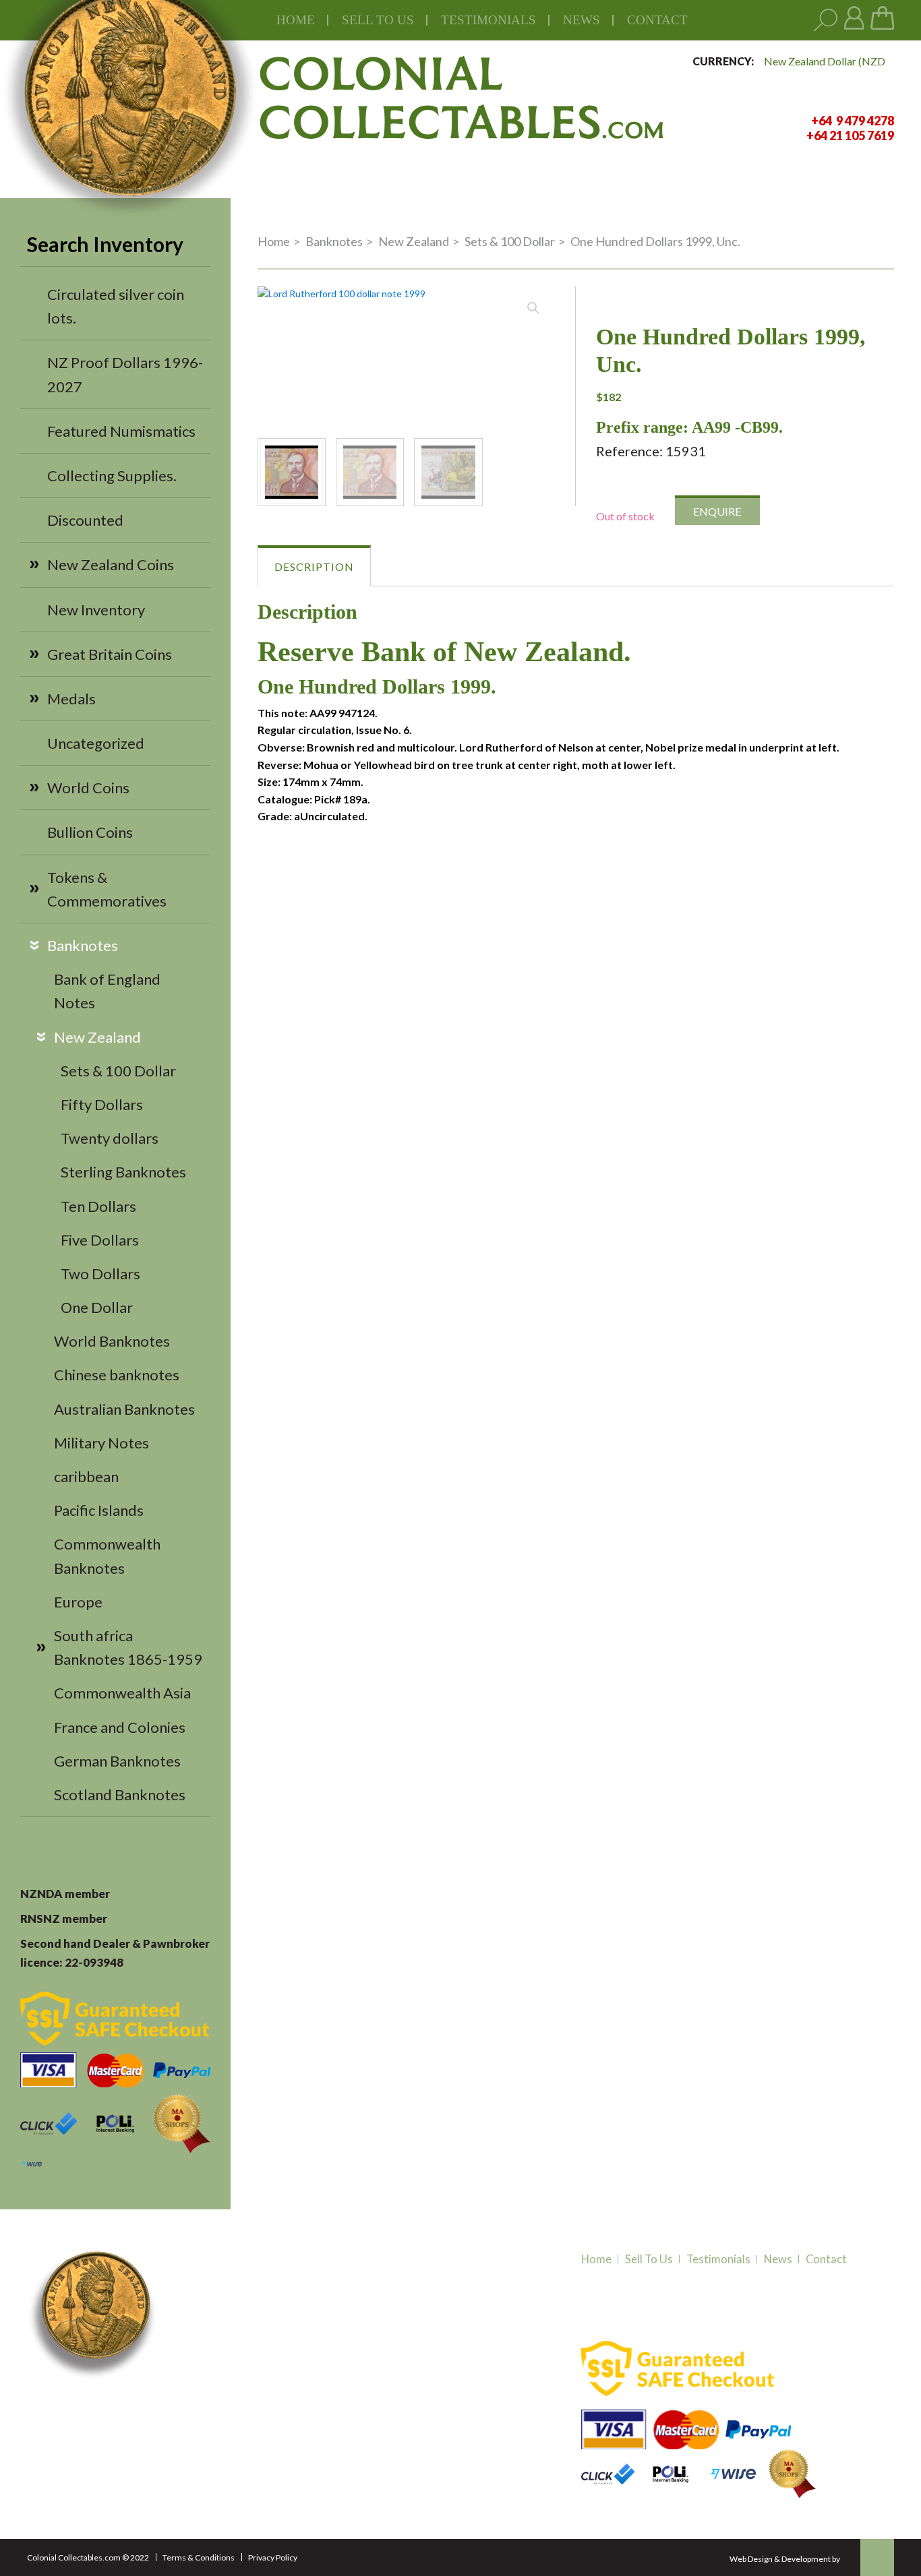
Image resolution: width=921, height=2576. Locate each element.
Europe (78, 1602)
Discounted (85, 520)
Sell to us (378, 20)
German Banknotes (117, 1761)
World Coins (88, 788)
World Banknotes (112, 1341)
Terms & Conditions (199, 2557)
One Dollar (97, 1307)
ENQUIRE (717, 511)
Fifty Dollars (102, 1104)
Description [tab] (314, 566)
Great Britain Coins (110, 654)
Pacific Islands (99, 1510)
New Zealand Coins (111, 564)
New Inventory (96, 610)
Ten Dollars (98, 1206)
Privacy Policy (273, 2557)
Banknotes (83, 945)
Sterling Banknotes (123, 1172)
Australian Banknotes (124, 1409)
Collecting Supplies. (112, 476)
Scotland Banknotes (120, 1795)
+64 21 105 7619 (231, 2414)
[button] (533, 308)
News (582, 20)
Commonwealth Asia (122, 1693)
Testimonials (718, 2259)
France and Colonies (120, 1727)
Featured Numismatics (121, 431)
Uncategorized (96, 743)
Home (296, 20)
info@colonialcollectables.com (264, 2439)
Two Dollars (100, 1274)
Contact (657, 20)
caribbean (86, 1476)
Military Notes (101, 1443)
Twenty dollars (110, 1138)
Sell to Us (649, 2259)
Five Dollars (100, 1240)
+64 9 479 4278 (228, 2397)
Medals (71, 699)
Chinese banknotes (117, 1375)
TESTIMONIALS (488, 20)
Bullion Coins (90, 832)
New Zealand (97, 1037)
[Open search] (826, 21)
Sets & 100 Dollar (118, 1071)
